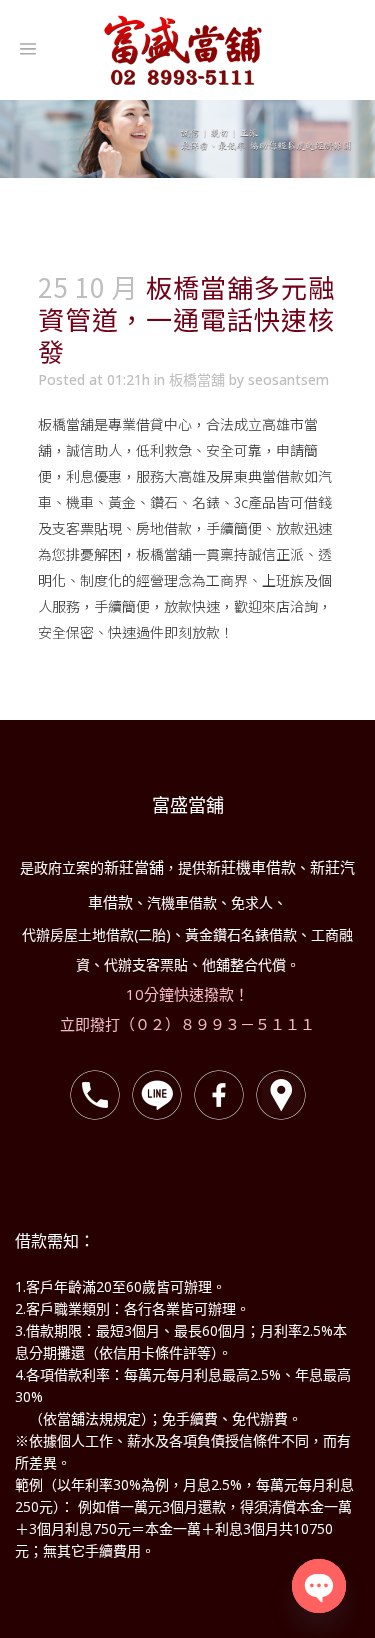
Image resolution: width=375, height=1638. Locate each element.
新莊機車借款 (251, 867)
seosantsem (288, 379)
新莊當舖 (134, 867)
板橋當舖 (197, 379)
